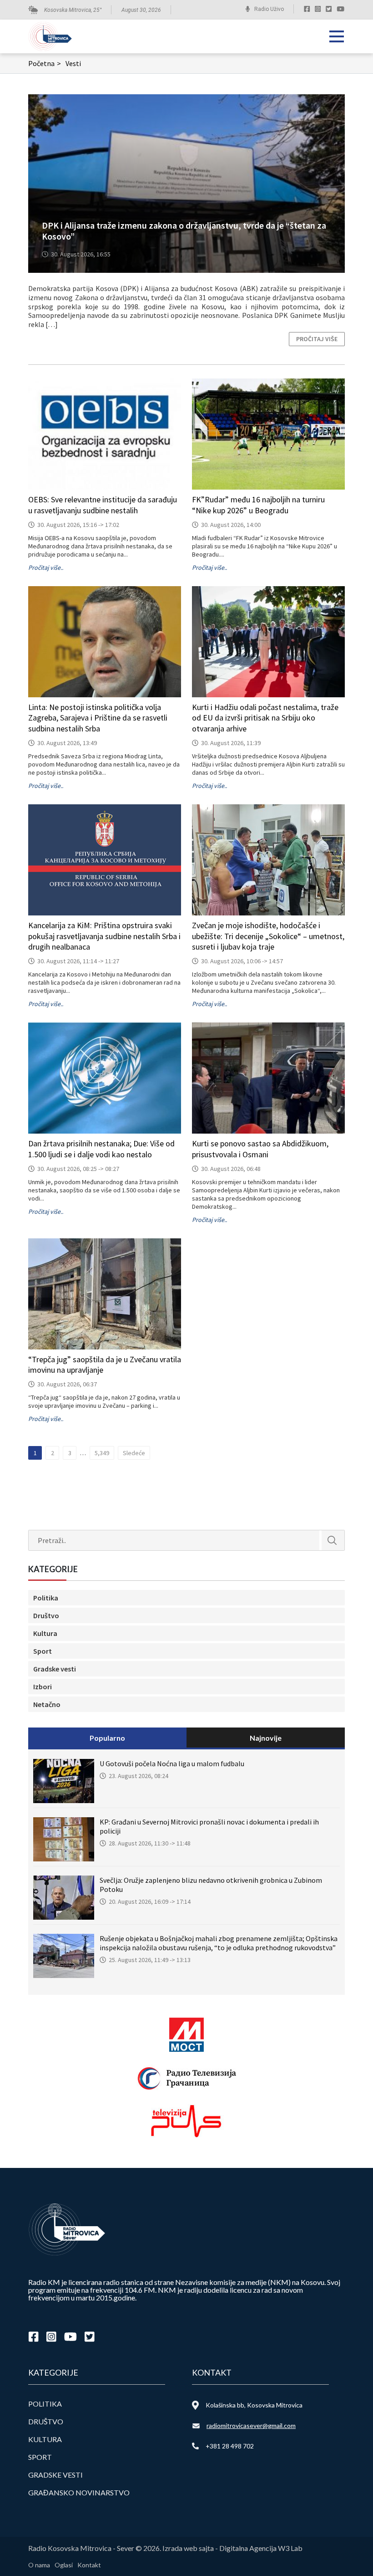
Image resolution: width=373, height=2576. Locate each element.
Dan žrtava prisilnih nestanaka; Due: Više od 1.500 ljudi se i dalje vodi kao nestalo (101, 1149)
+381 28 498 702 (230, 2446)
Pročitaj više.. (46, 567)
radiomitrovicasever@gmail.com (251, 2425)
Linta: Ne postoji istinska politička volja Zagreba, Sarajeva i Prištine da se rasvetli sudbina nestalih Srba (98, 718)
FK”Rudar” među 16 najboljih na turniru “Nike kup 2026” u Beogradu (258, 505)
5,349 (102, 1453)
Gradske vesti (55, 1669)
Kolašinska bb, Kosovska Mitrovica (254, 2405)
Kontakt (89, 2565)
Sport (43, 1651)
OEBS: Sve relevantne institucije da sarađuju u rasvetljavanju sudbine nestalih (103, 505)
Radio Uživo (269, 9)
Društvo (46, 1615)
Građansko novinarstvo (79, 2492)
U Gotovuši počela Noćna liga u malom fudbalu (172, 1763)
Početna (45, 63)
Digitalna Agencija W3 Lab (261, 2548)
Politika (46, 1598)
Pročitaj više (317, 339)
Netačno (47, 1704)
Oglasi (64, 2565)
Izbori (43, 1687)
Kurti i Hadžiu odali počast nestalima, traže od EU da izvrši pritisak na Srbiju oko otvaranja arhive (265, 718)
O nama (39, 2565)
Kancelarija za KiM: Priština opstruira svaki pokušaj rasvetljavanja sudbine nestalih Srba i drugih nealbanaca (104, 936)
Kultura (45, 1633)
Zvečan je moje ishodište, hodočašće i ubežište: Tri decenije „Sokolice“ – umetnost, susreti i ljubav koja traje (268, 936)
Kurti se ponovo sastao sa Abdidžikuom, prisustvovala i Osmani (260, 1149)
